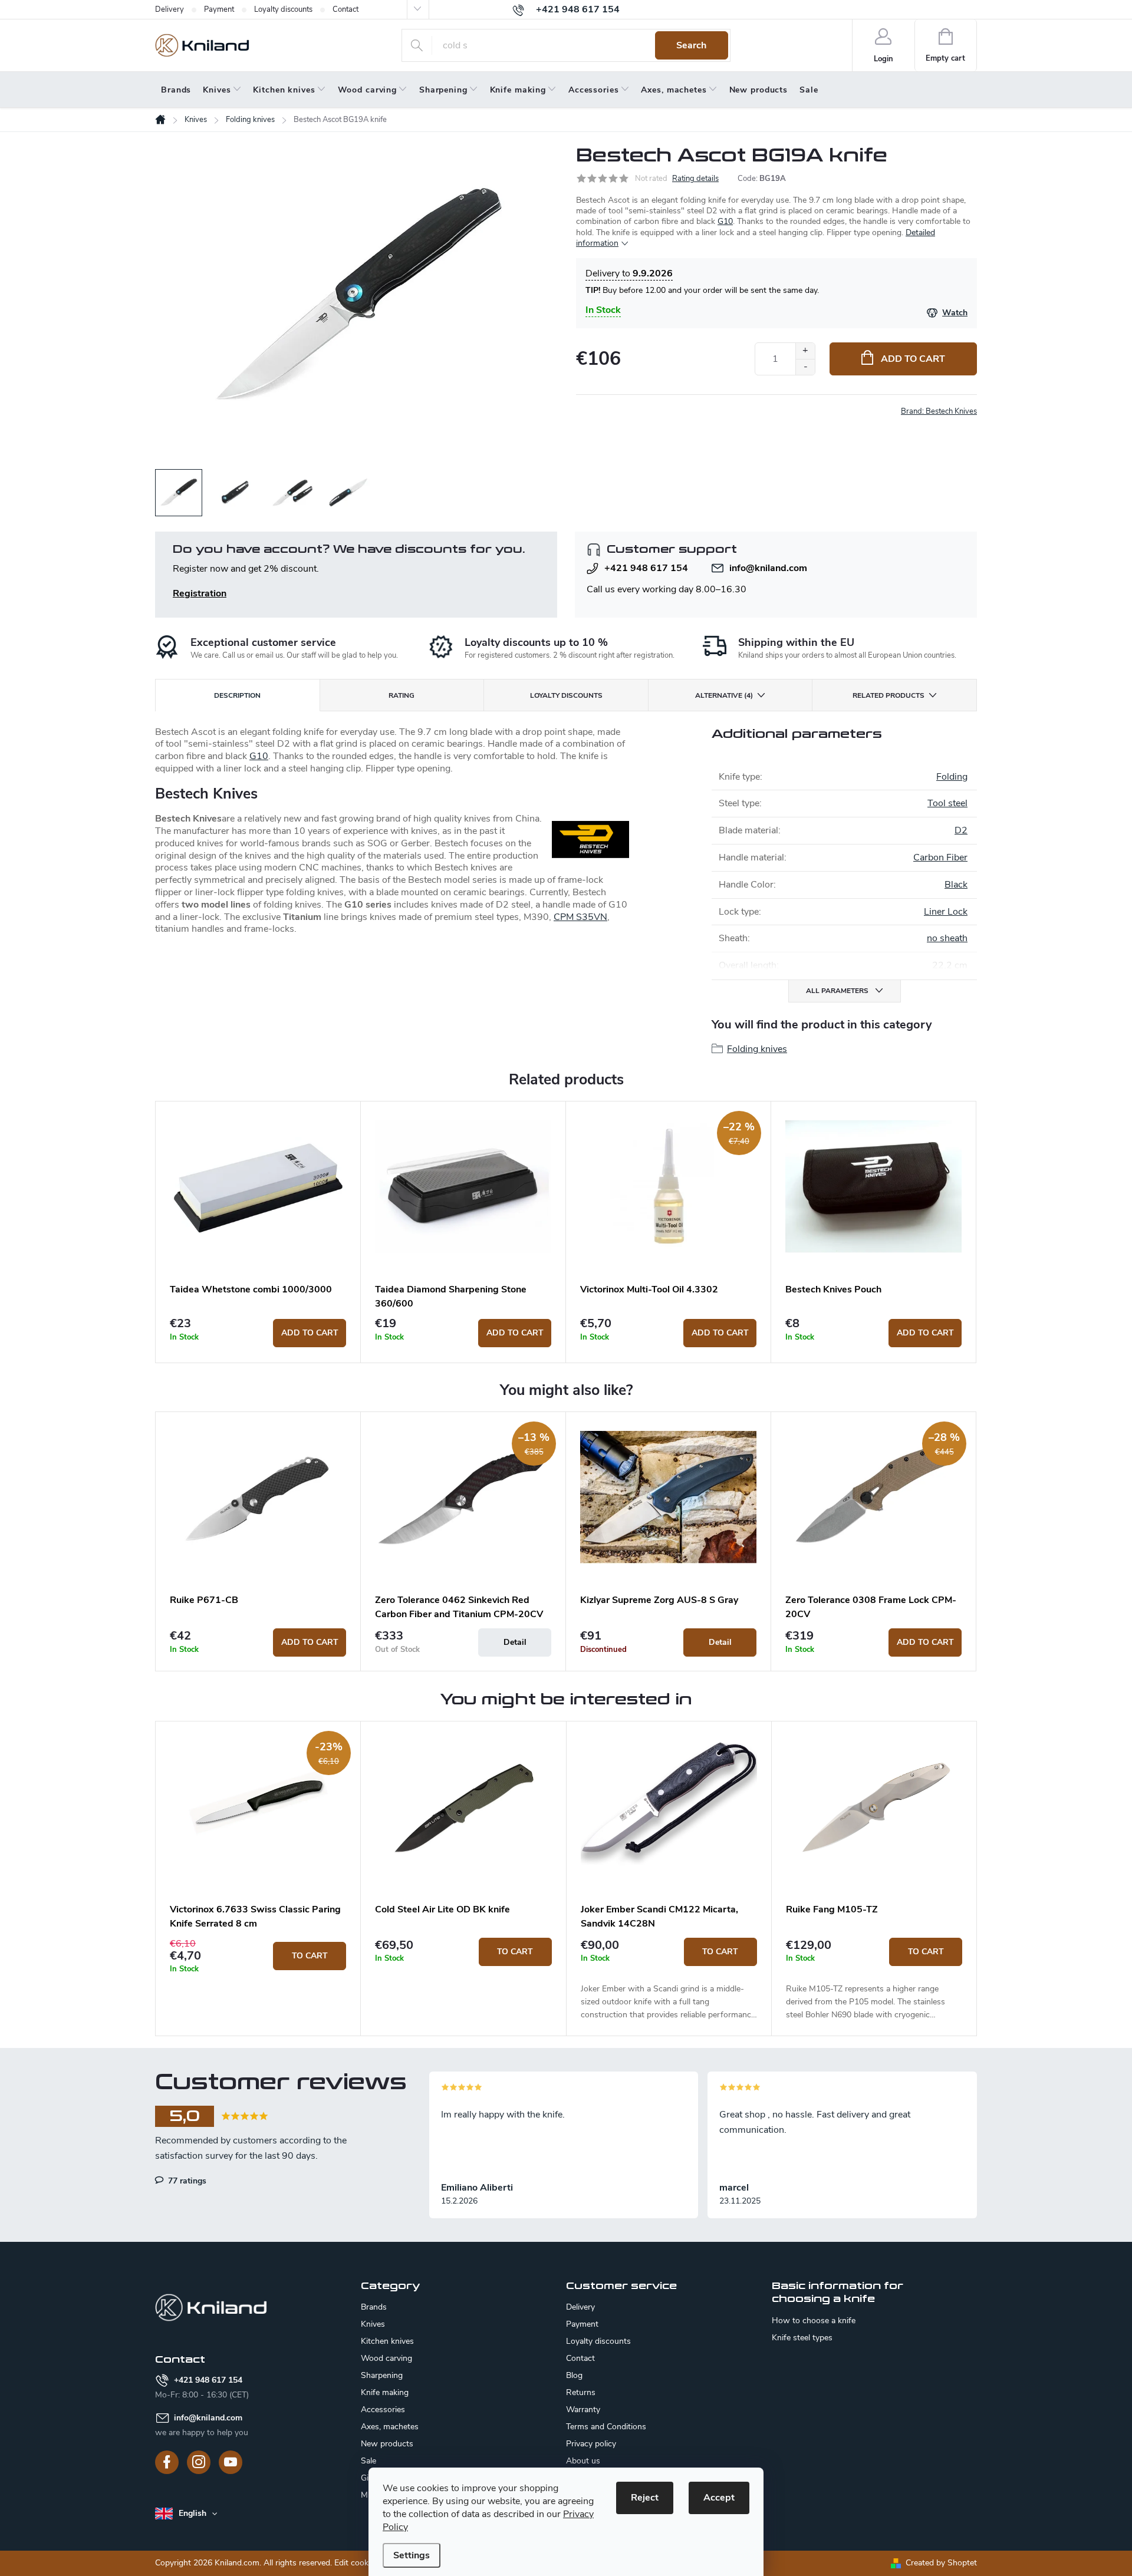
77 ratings (186, 2181)
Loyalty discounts (283, 9)
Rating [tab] (402, 695)
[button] (258, 1956)
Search (691, 45)
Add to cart (913, 359)
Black (956, 885)
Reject (645, 2498)
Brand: (939, 411)
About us (583, 2461)
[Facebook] (167, 2462)
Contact (345, 9)
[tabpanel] (258, 1232)
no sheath (947, 938)
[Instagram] (199, 2462)
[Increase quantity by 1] (805, 351)
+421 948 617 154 (646, 568)
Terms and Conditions (606, 2427)
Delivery (170, 9)
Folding (952, 777)
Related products (889, 695)
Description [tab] (237, 695)
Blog (574, 2375)
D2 (961, 830)
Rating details (695, 179)
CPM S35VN (580, 917)
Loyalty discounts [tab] (566, 695)
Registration (200, 593)
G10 (725, 221)
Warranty (583, 2410)
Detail (515, 1642)
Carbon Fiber (940, 857)
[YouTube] (231, 2462)
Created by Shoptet (941, 2563)
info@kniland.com (768, 568)
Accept (719, 2498)
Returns (581, 2392)
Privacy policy (591, 2444)
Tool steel (947, 803)
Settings (412, 2555)
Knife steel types (802, 2338)
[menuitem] (176, 90)
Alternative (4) (724, 695)
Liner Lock (946, 912)
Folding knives (757, 1049)
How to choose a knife (814, 2321)
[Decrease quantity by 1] (805, 367)
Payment (219, 9)
